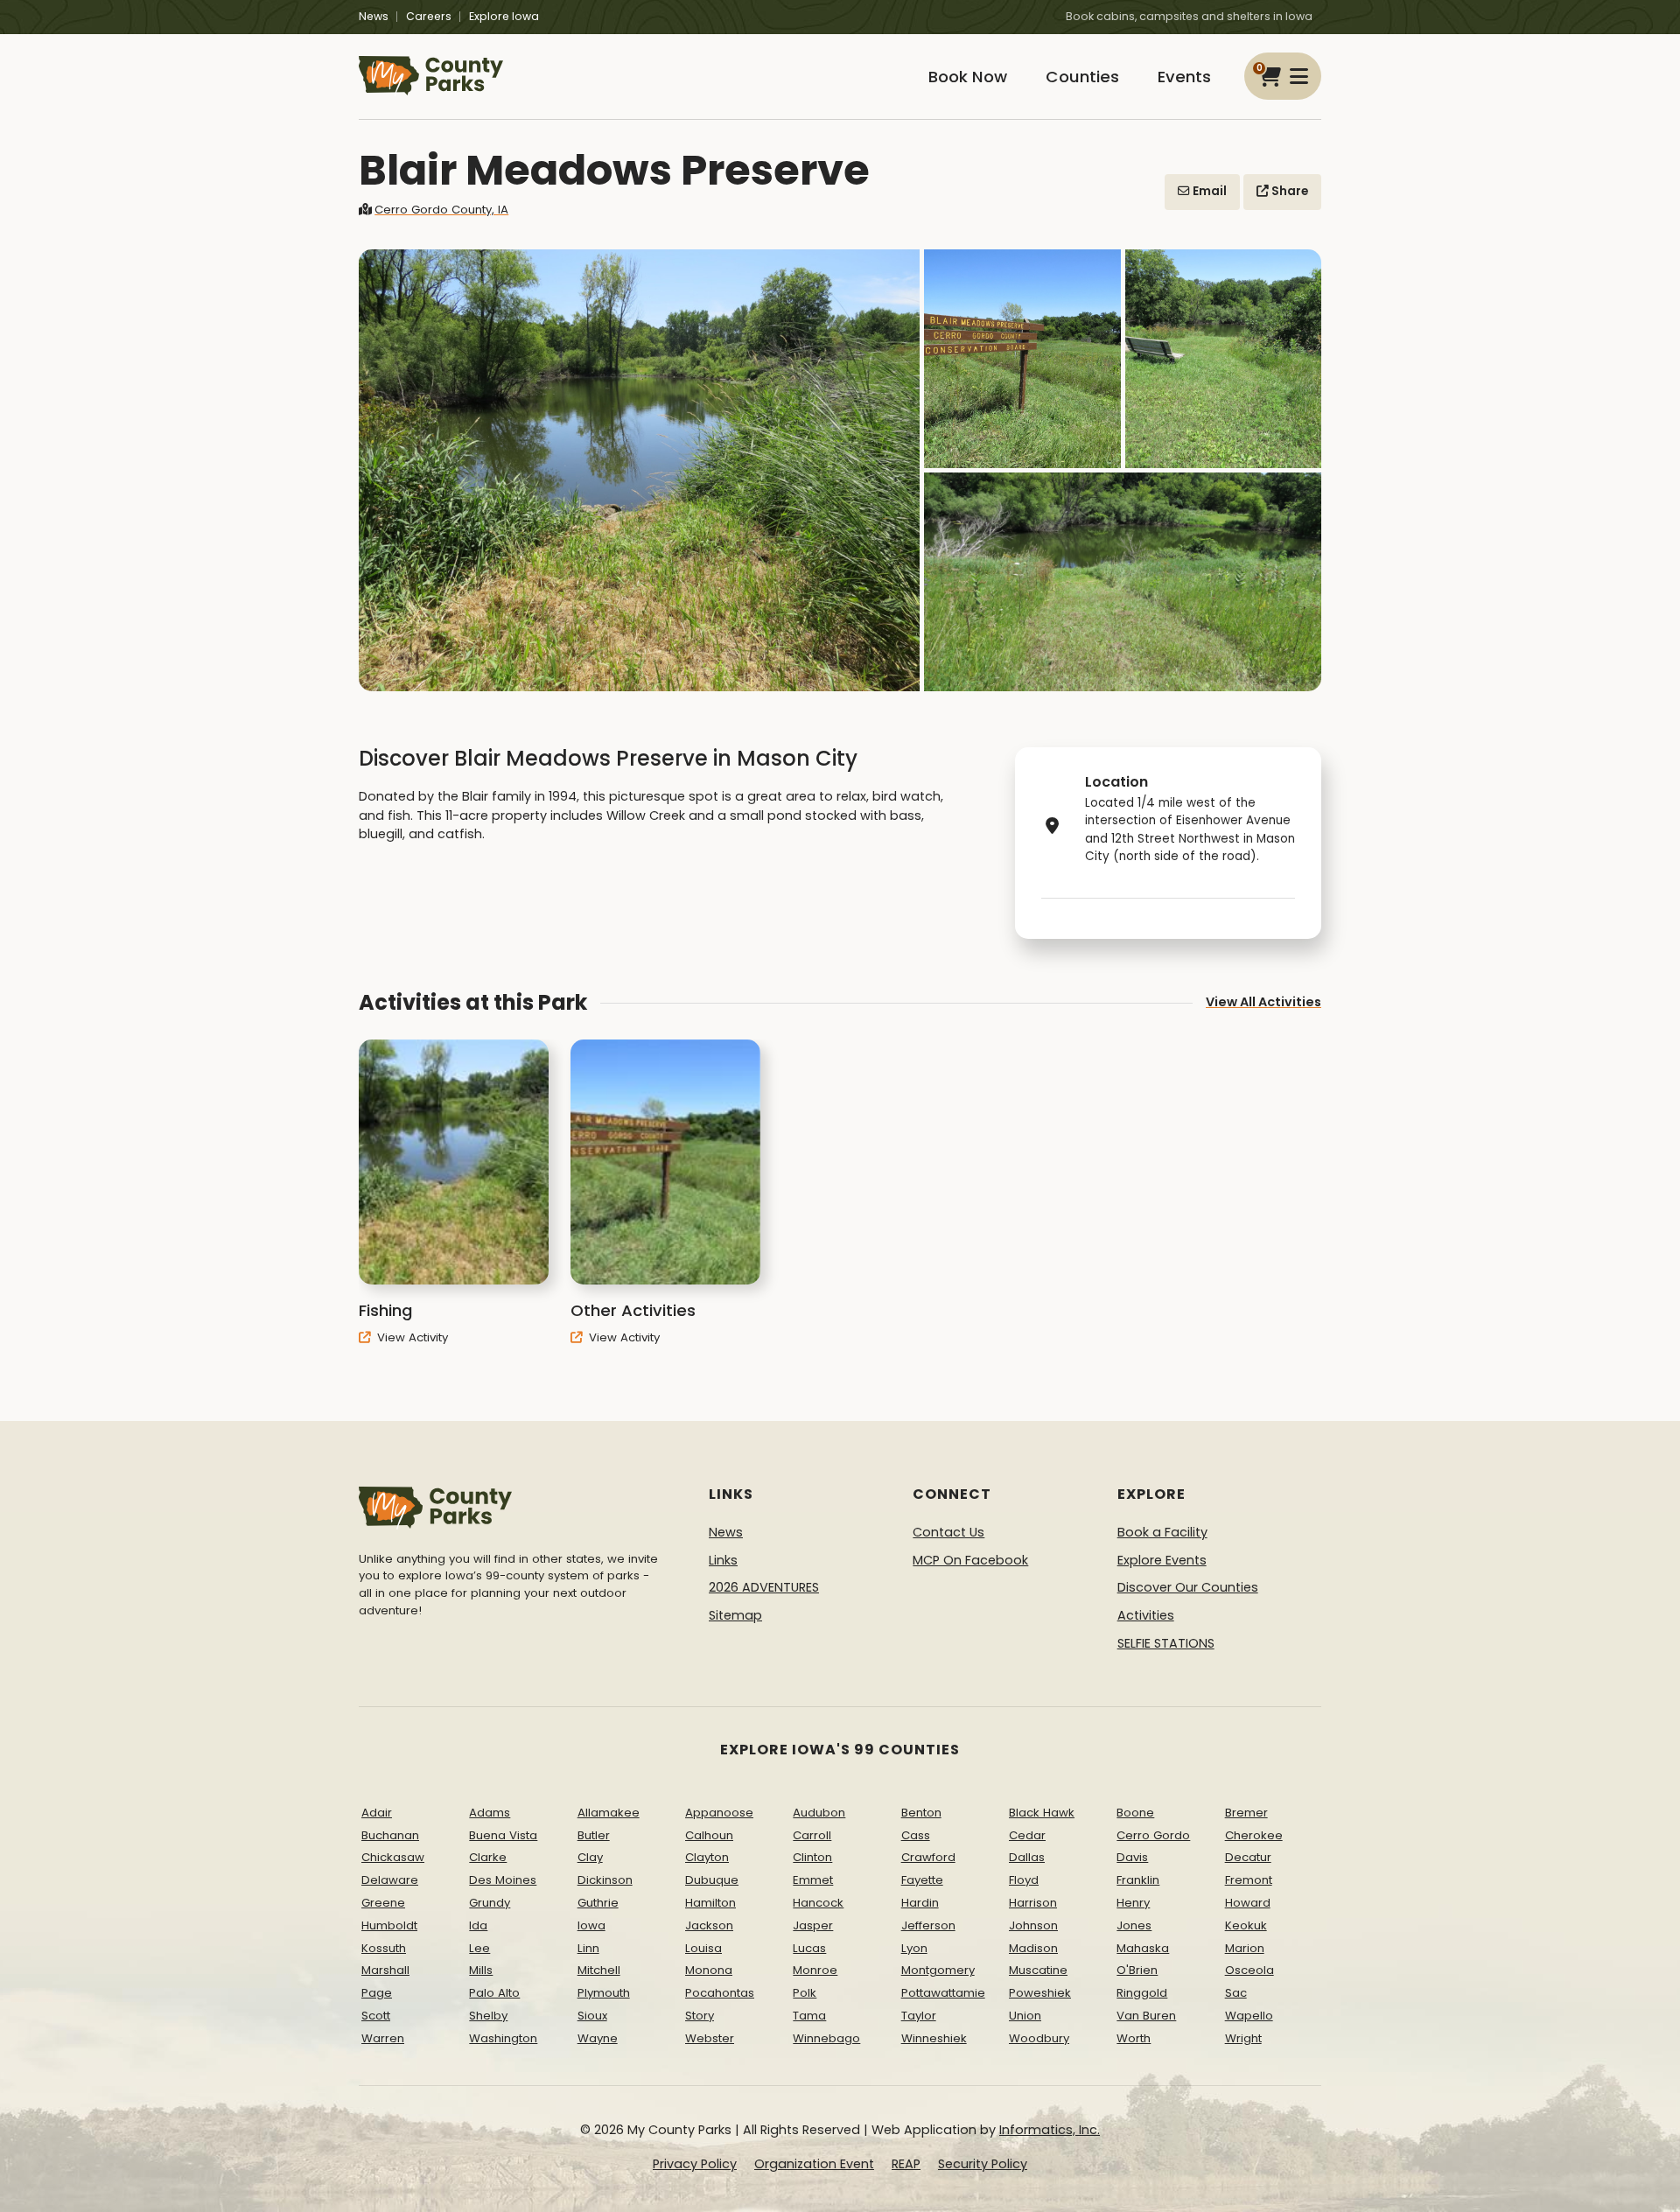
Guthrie (598, 1903)
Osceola (1249, 1970)
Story (700, 2016)
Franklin (1138, 1880)
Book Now (968, 77)
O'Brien (1137, 1970)
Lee (479, 1948)
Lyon (914, 1948)
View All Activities (1263, 1002)
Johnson (1033, 1925)
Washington (503, 2038)
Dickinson (605, 1880)
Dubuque (712, 1880)
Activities (1146, 1615)
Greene (383, 1903)
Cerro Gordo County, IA (441, 210)
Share (1288, 191)
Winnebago (826, 2038)
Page (377, 1993)
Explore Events (1162, 1560)
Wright (1243, 2038)
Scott (376, 2016)
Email (1208, 191)
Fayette (922, 1880)
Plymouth (604, 1993)
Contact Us (948, 1532)
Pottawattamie (943, 1993)
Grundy (490, 1903)
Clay (590, 1857)
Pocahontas (720, 1993)
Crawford (928, 1857)
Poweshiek (1040, 1993)
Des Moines (503, 1880)
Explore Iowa (504, 16)
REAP (906, 2164)
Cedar (1027, 1835)
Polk (805, 1993)
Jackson (709, 1925)
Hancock (818, 1903)
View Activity (411, 1337)
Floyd (1024, 1880)
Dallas (1027, 1857)
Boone (1135, 1813)
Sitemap (735, 1615)
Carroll (812, 1835)
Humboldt (389, 1925)
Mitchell (599, 1970)
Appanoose (719, 1813)
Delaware (390, 1880)
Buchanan (390, 1835)
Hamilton (710, 1903)
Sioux (592, 2016)
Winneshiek (934, 2038)
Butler (594, 1835)
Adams (490, 1813)
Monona (709, 1970)
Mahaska (1143, 1948)
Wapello (1249, 2016)
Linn (588, 1948)
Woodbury (1039, 2038)
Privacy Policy (695, 2164)
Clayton (707, 1857)
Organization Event (814, 2164)
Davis (1132, 1857)
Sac (1236, 1993)
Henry (1133, 1903)
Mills (481, 1970)
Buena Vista (503, 1835)
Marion (1245, 1948)
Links (723, 1560)
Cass (916, 1835)
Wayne (598, 2038)
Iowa (591, 1925)
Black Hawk (1042, 1813)
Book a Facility (1162, 1532)
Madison (1033, 1948)
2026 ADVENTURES (764, 1587)
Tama (809, 2016)
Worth (1134, 2038)
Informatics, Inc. (1050, 2130)
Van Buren (1146, 2016)
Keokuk (1246, 1925)
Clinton (812, 1857)
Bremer (1246, 1813)
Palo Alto (494, 1993)
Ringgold (1142, 1993)
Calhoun (709, 1835)
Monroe (815, 1970)
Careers (429, 16)
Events (1184, 77)
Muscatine (1038, 1970)
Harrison (1033, 1903)
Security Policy (983, 2164)
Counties (1082, 77)
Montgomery (938, 1970)
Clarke (488, 1857)
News (374, 16)
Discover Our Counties (1188, 1587)
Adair (377, 1813)
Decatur (1248, 1857)
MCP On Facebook (970, 1560)
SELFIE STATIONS (1166, 1643)
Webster (710, 2038)
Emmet (813, 1880)
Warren (383, 2038)
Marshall (385, 1970)
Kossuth (384, 1948)
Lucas (809, 1948)
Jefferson (928, 1925)
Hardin (920, 1903)
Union (1025, 2016)
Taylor (919, 2016)
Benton (921, 1813)
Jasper (813, 1925)
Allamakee (609, 1813)
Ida (478, 1925)
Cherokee (1254, 1835)
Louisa (703, 1948)
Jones (1134, 1925)
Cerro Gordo (1153, 1835)
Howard (1248, 1903)
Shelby (488, 2016)
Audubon (819, 1813)
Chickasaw (393, 1857)
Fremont (1249, 1880)
